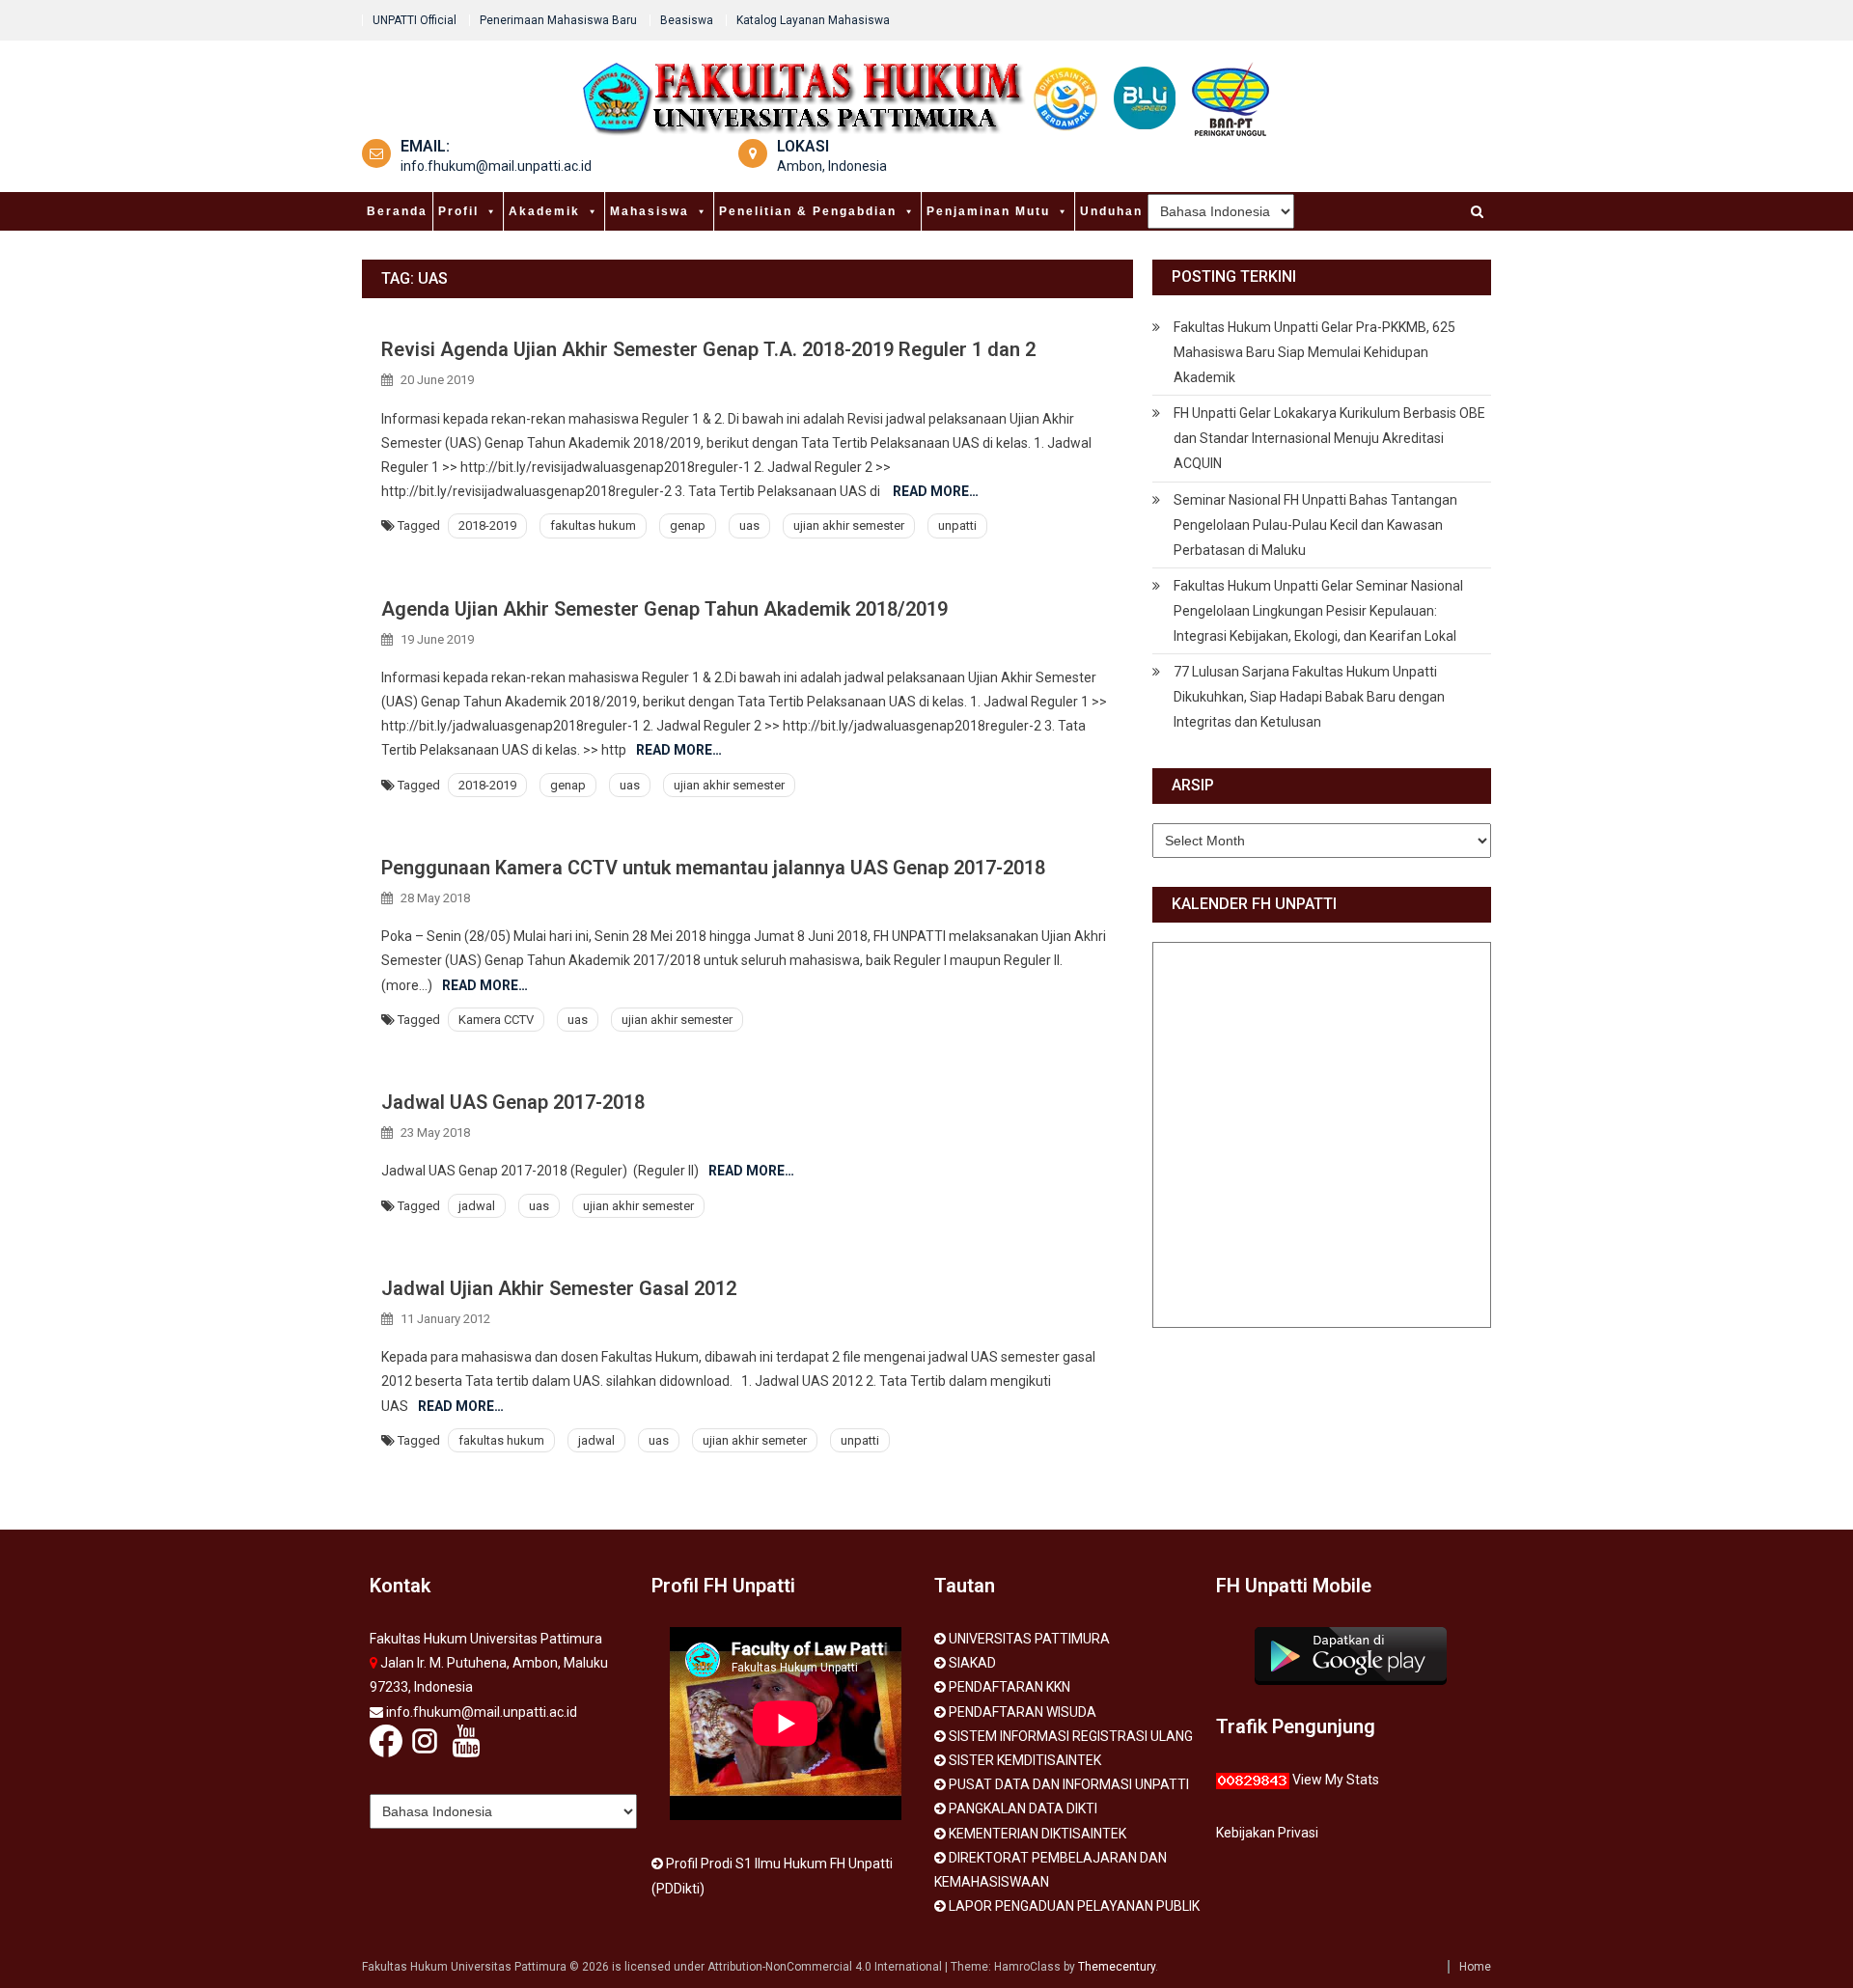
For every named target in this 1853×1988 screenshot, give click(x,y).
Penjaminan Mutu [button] (988, 211)
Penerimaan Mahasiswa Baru (558, 20)
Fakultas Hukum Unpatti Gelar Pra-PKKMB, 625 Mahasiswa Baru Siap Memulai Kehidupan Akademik (1314, 352)
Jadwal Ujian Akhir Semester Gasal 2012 (559, 1288)
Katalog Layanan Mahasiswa (813, 20)
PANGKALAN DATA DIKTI (1023, 1809)
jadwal (477, 1206)
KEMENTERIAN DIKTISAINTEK (1037, 1834)
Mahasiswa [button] (650, 211)
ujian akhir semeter (755, 1440)
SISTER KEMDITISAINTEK (1025, 1760)
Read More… (936, 491)
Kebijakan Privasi (1267, 1833)
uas (749, 525)
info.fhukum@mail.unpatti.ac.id (496, 166)
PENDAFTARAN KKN (1009, 1687)
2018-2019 (487, 525)
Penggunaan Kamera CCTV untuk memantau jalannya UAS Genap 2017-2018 (713, 868)
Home (1475, 1967)
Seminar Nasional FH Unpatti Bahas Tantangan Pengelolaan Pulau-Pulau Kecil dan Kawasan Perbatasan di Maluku (1315, 525)
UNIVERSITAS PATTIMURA (1029, 1639)
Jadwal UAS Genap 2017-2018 (513, 1102)
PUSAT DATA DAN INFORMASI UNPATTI (1069, 1784)
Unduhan (1111, 211)
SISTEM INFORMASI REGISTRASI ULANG (1071, 1736)
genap (688, 525)
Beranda (397, 211)
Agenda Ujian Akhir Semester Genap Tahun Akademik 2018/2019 (664, 609)
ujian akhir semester (849, 525)
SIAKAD (972, 1663)
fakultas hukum (593, 525)
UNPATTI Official (415, 20)
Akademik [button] (544, 211)
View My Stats (1336, 1780)
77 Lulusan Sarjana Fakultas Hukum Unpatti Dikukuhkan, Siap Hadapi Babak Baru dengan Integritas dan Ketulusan (1309, 697)
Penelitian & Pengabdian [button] (808, 211)
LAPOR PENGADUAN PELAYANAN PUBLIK (1074, 1906)
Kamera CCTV (496, 1020)
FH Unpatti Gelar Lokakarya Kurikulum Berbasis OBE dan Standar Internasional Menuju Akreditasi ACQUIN (1329, 438)
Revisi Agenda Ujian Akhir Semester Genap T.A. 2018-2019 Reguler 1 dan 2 (708, 349)
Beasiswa (687, 20)
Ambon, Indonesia (832, 166)
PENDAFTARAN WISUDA (1023, 1712)
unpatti (957, 525)
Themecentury (1117, 1967)
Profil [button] (458, 211)
